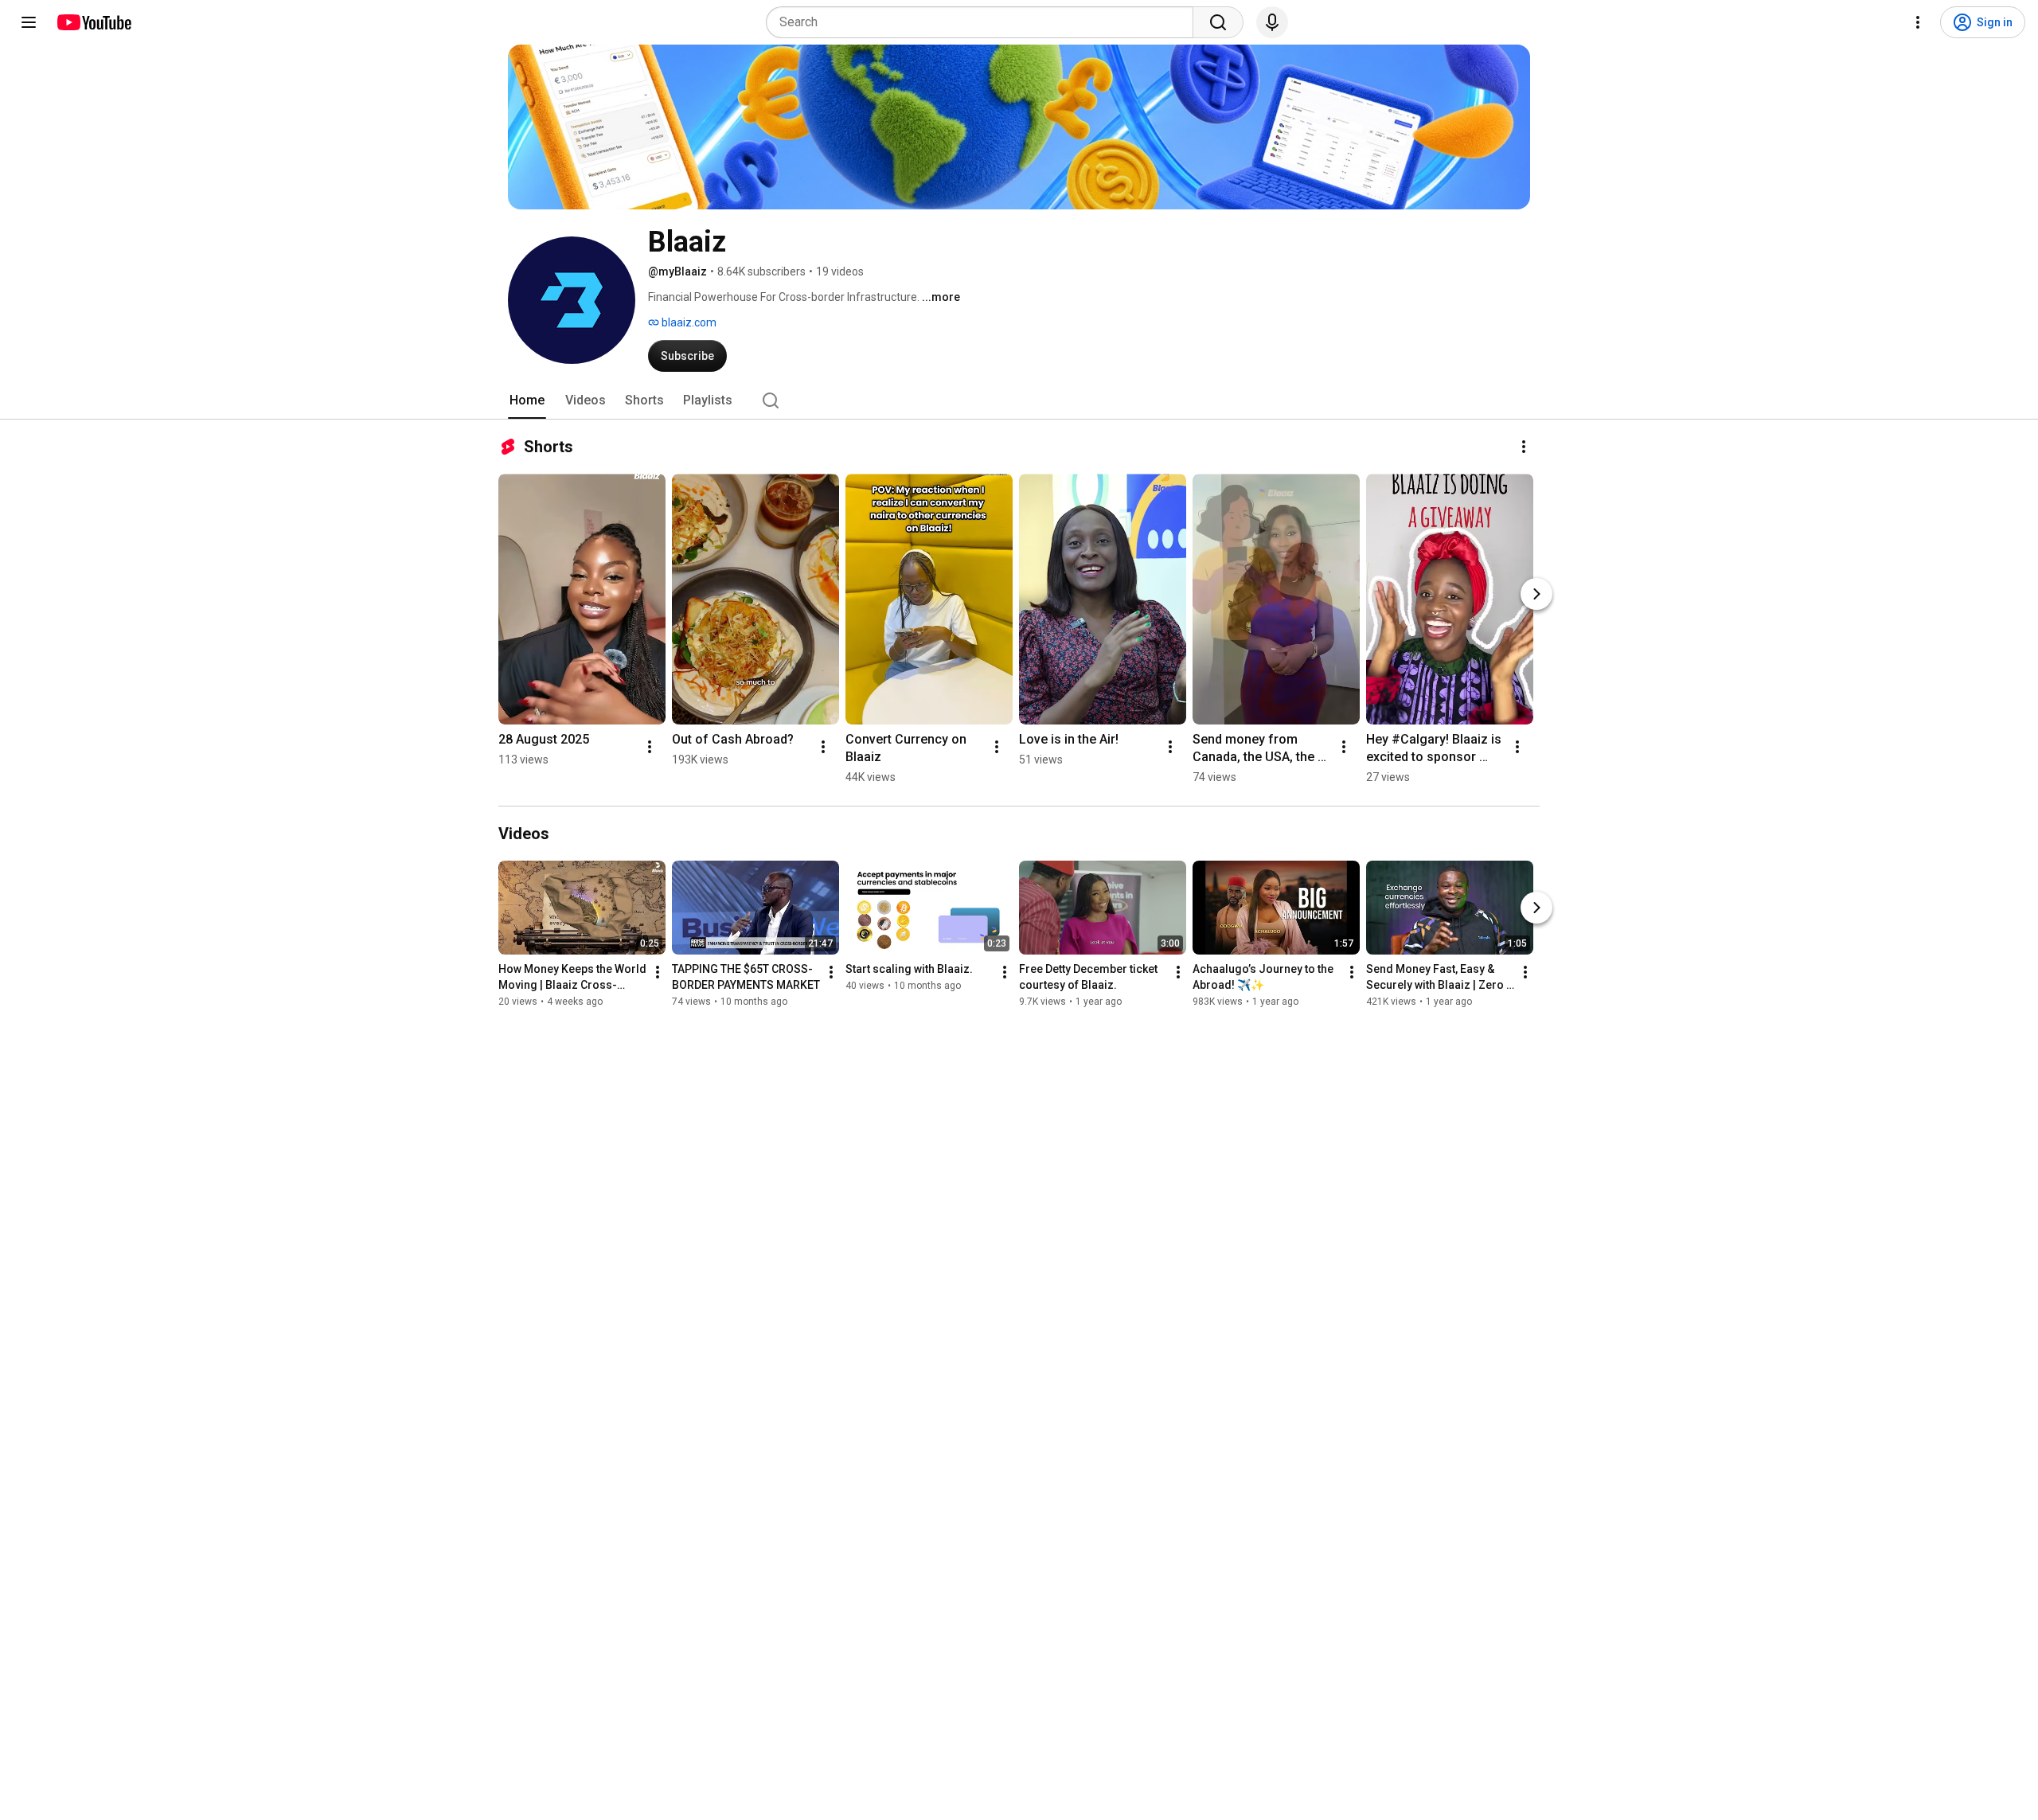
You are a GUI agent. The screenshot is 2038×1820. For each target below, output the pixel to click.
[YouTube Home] (94, 22)
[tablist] (1019, 400)
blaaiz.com (688, 322)
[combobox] (984, 22)
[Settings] (1918, 22)
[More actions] (1524, 447)
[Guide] (29, 22)
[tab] (527, 400)
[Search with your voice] (1272, 22)
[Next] (1536, 594)
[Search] (1218, 22)
